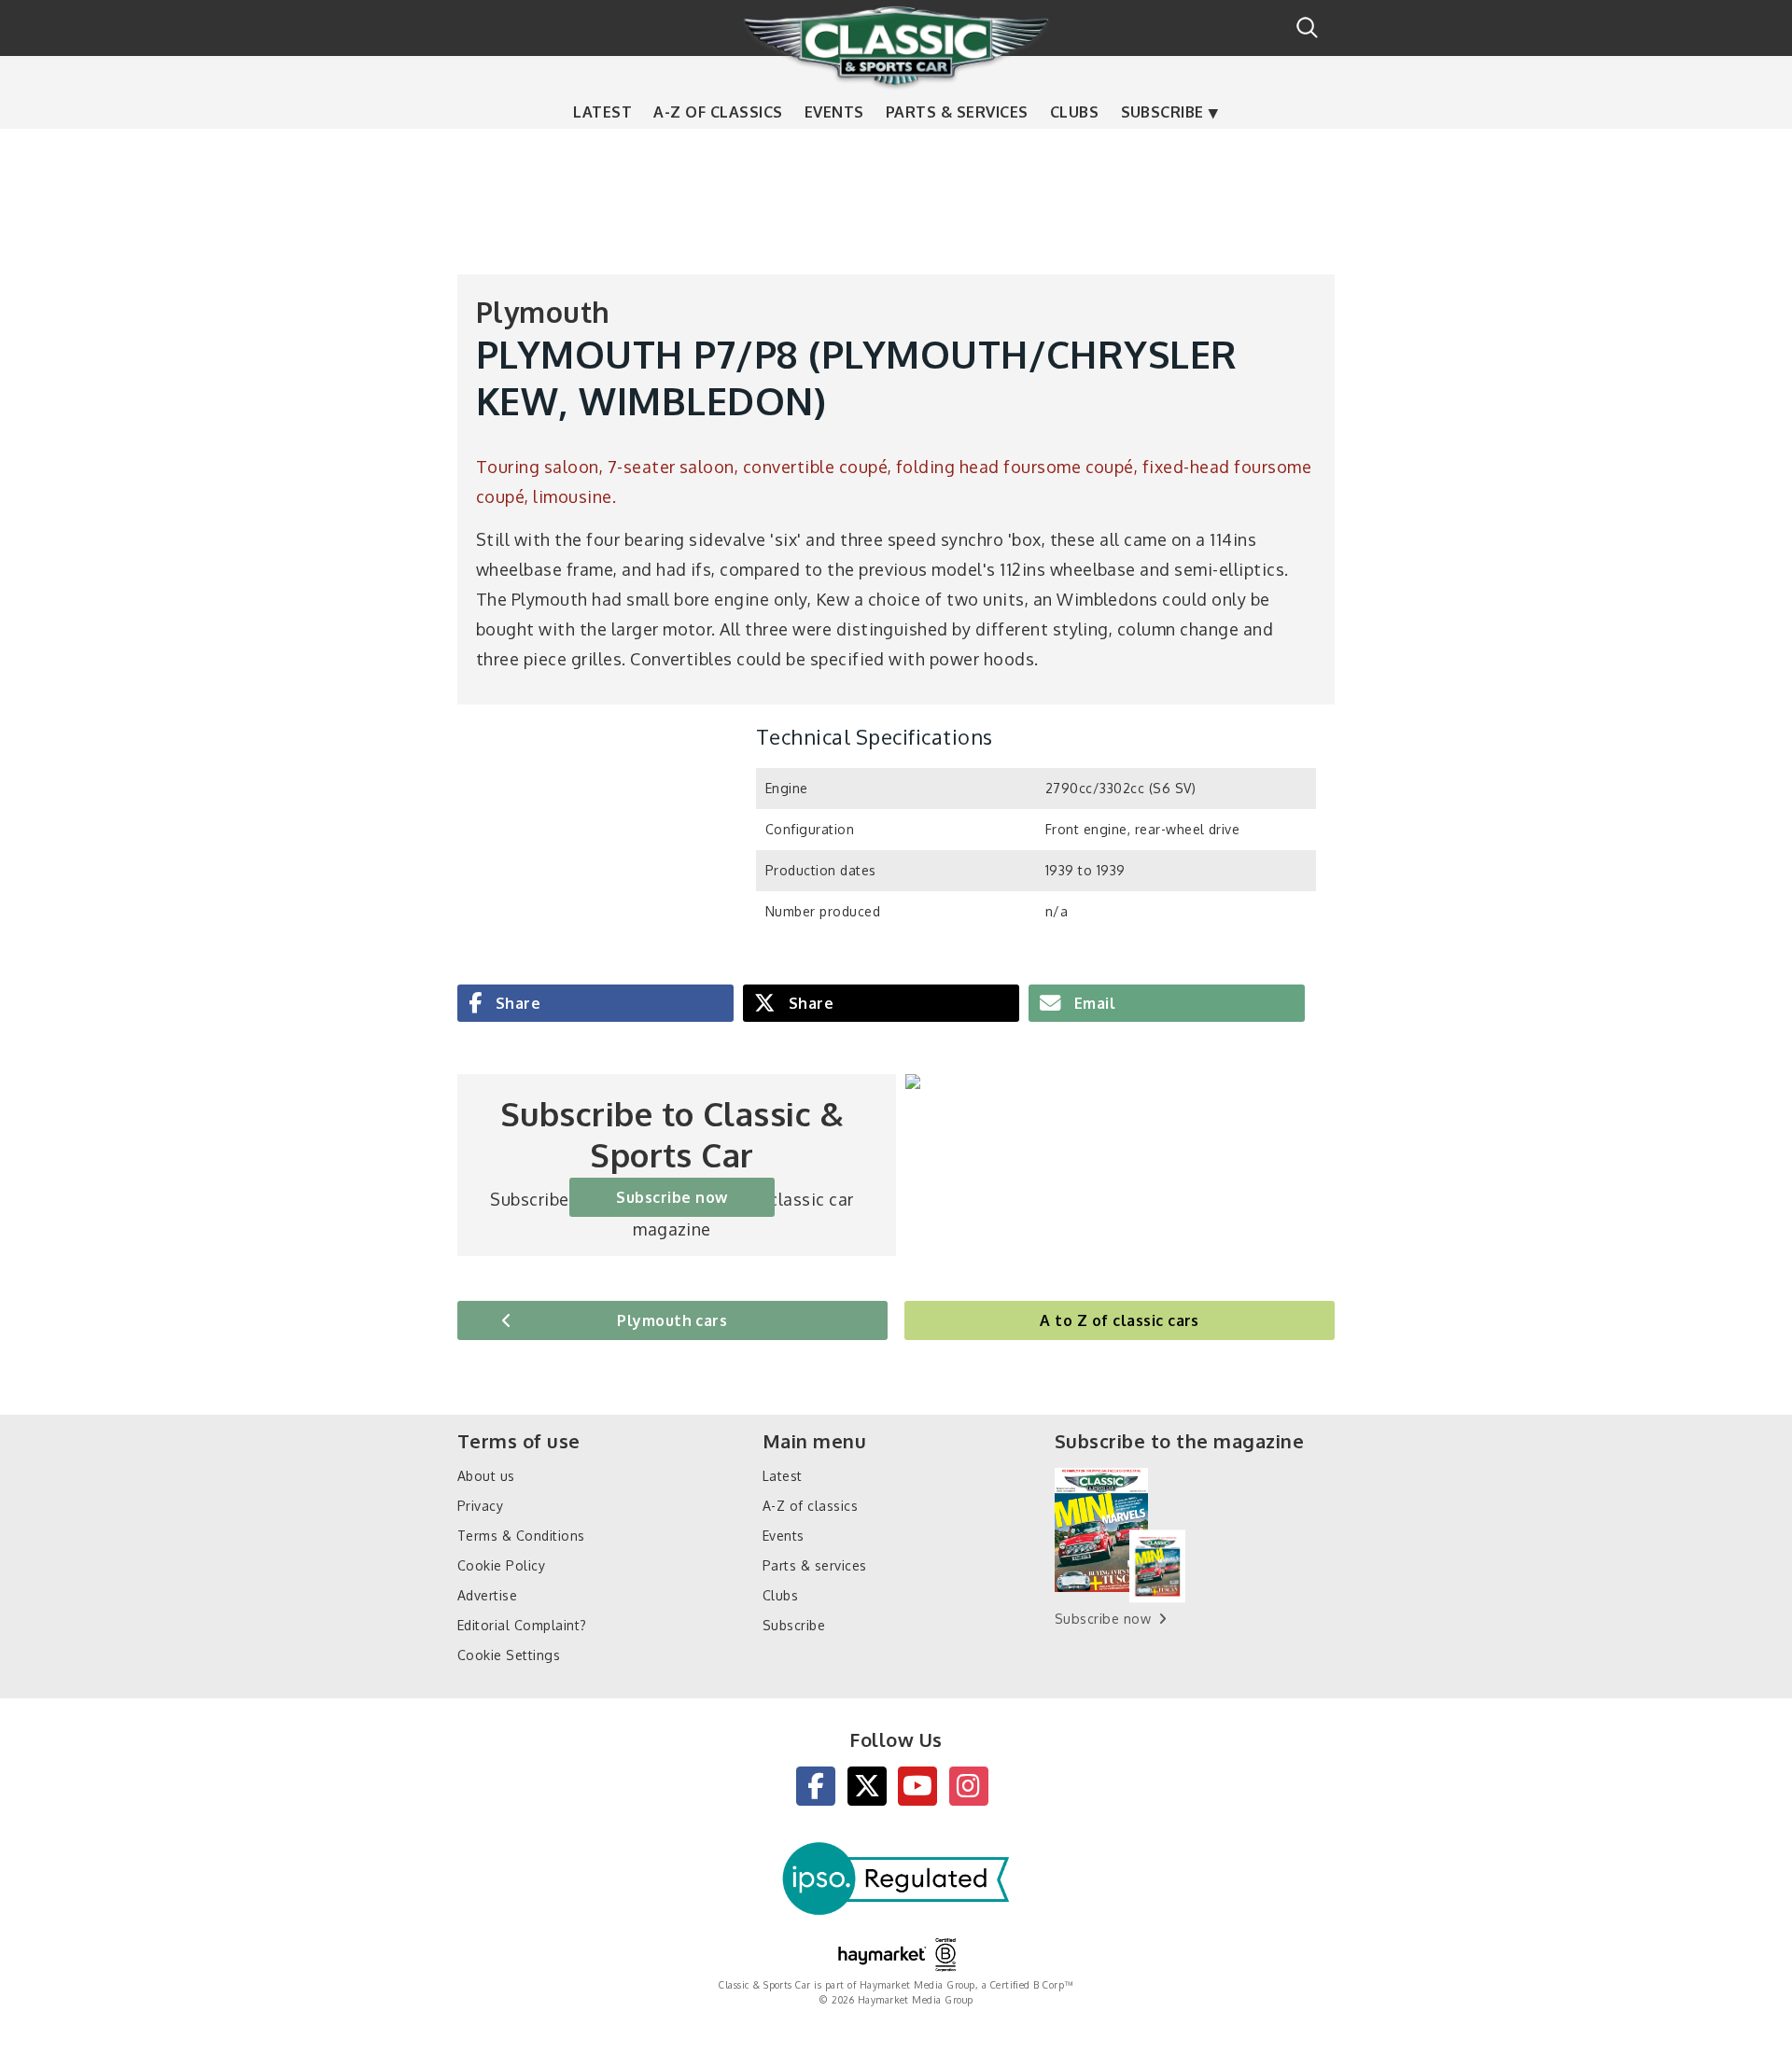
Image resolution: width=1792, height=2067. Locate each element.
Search (1307, 28)
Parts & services (957, 112)
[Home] (896, 46)
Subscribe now (672, 1197)
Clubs (1074, 112)
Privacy (480, 1506)
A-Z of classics (718, 112)
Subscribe (1162, 112)
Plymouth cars (672, 1320)
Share (516, 1003)
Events (834, 112)
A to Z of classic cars (1120, 1320)
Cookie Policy (501, 1565)
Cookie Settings (509, 1655)
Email (1092, 1003)
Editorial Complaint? (522, 1625)
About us (486, 1476)
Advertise (487, 1595)
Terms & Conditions (521, 1536)
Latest (602, 112)
